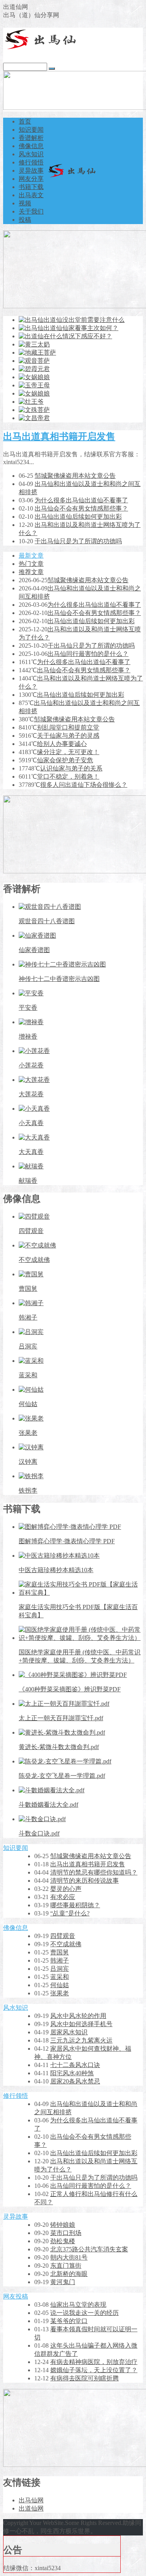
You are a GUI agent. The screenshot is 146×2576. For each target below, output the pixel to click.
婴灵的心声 (66, 1889)
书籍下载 (31, 187)
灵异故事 (31, 170)
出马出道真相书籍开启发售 (59, 436)
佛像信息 (31, 146)
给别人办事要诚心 (62, 744)
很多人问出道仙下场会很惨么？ (84, 785)
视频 (25, 203)
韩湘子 (60, 1960)
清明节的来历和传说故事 (84, 1881)
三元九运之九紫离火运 (81, 2040)
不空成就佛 (66, 1944)
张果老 (60, 1993)
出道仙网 (31, 2508)
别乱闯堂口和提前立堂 (68, 727)
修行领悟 (31, 162)
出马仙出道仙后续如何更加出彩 (78, 517)
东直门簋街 (66, 2266)
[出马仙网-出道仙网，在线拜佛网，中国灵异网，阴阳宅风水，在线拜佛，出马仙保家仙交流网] (42, 47)
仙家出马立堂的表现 (78, 2305)
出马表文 (31, 195)
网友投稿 (16, 2296)
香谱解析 (31, 138)
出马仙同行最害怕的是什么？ (88, 654)
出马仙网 (31, 2500)
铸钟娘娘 (63, 2225)
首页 (25, 121)
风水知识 (31, 154)
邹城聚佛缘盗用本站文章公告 (75, 476)
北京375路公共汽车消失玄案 (89, 2249)
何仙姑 (60, 1985)
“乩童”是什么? (70, 1913)
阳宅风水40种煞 (72, 2073)
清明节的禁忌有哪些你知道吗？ (94, 1872)
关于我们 (31, 211)
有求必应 (63, 1897)
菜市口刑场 (66, 2233)
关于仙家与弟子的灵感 (68, 736)
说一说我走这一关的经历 (84, 2313)
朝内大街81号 (69, 2257)
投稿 (25, 220)
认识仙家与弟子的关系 (71, 768)
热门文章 (31, 564)
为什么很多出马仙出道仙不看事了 (81, 500)
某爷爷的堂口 (69, 2321)
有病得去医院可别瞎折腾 (84, 2378)
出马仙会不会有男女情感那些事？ (81, 508)
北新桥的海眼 (69, 2274)
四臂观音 (63, 1936)
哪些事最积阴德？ (75, 1905)
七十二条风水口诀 (75, 2065)
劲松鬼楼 (63, 2241)
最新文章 (31, 556)
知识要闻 (31, 130)
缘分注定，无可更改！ (68, 752)
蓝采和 (60, 1977)
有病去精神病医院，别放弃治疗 (94, 2362)
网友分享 (31, 179)
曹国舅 (60, 1952)
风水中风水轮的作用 (78, 2016)
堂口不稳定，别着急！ (68, 777)
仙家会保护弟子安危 (65, 760)
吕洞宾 (60, 1969)
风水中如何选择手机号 (81, 2024)
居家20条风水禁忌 (75, 2081)
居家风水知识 (69, 2032)
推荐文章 (31, 572)
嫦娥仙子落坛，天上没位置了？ (94, 2370)
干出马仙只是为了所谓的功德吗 (78, 541)
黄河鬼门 (63, 2282)
